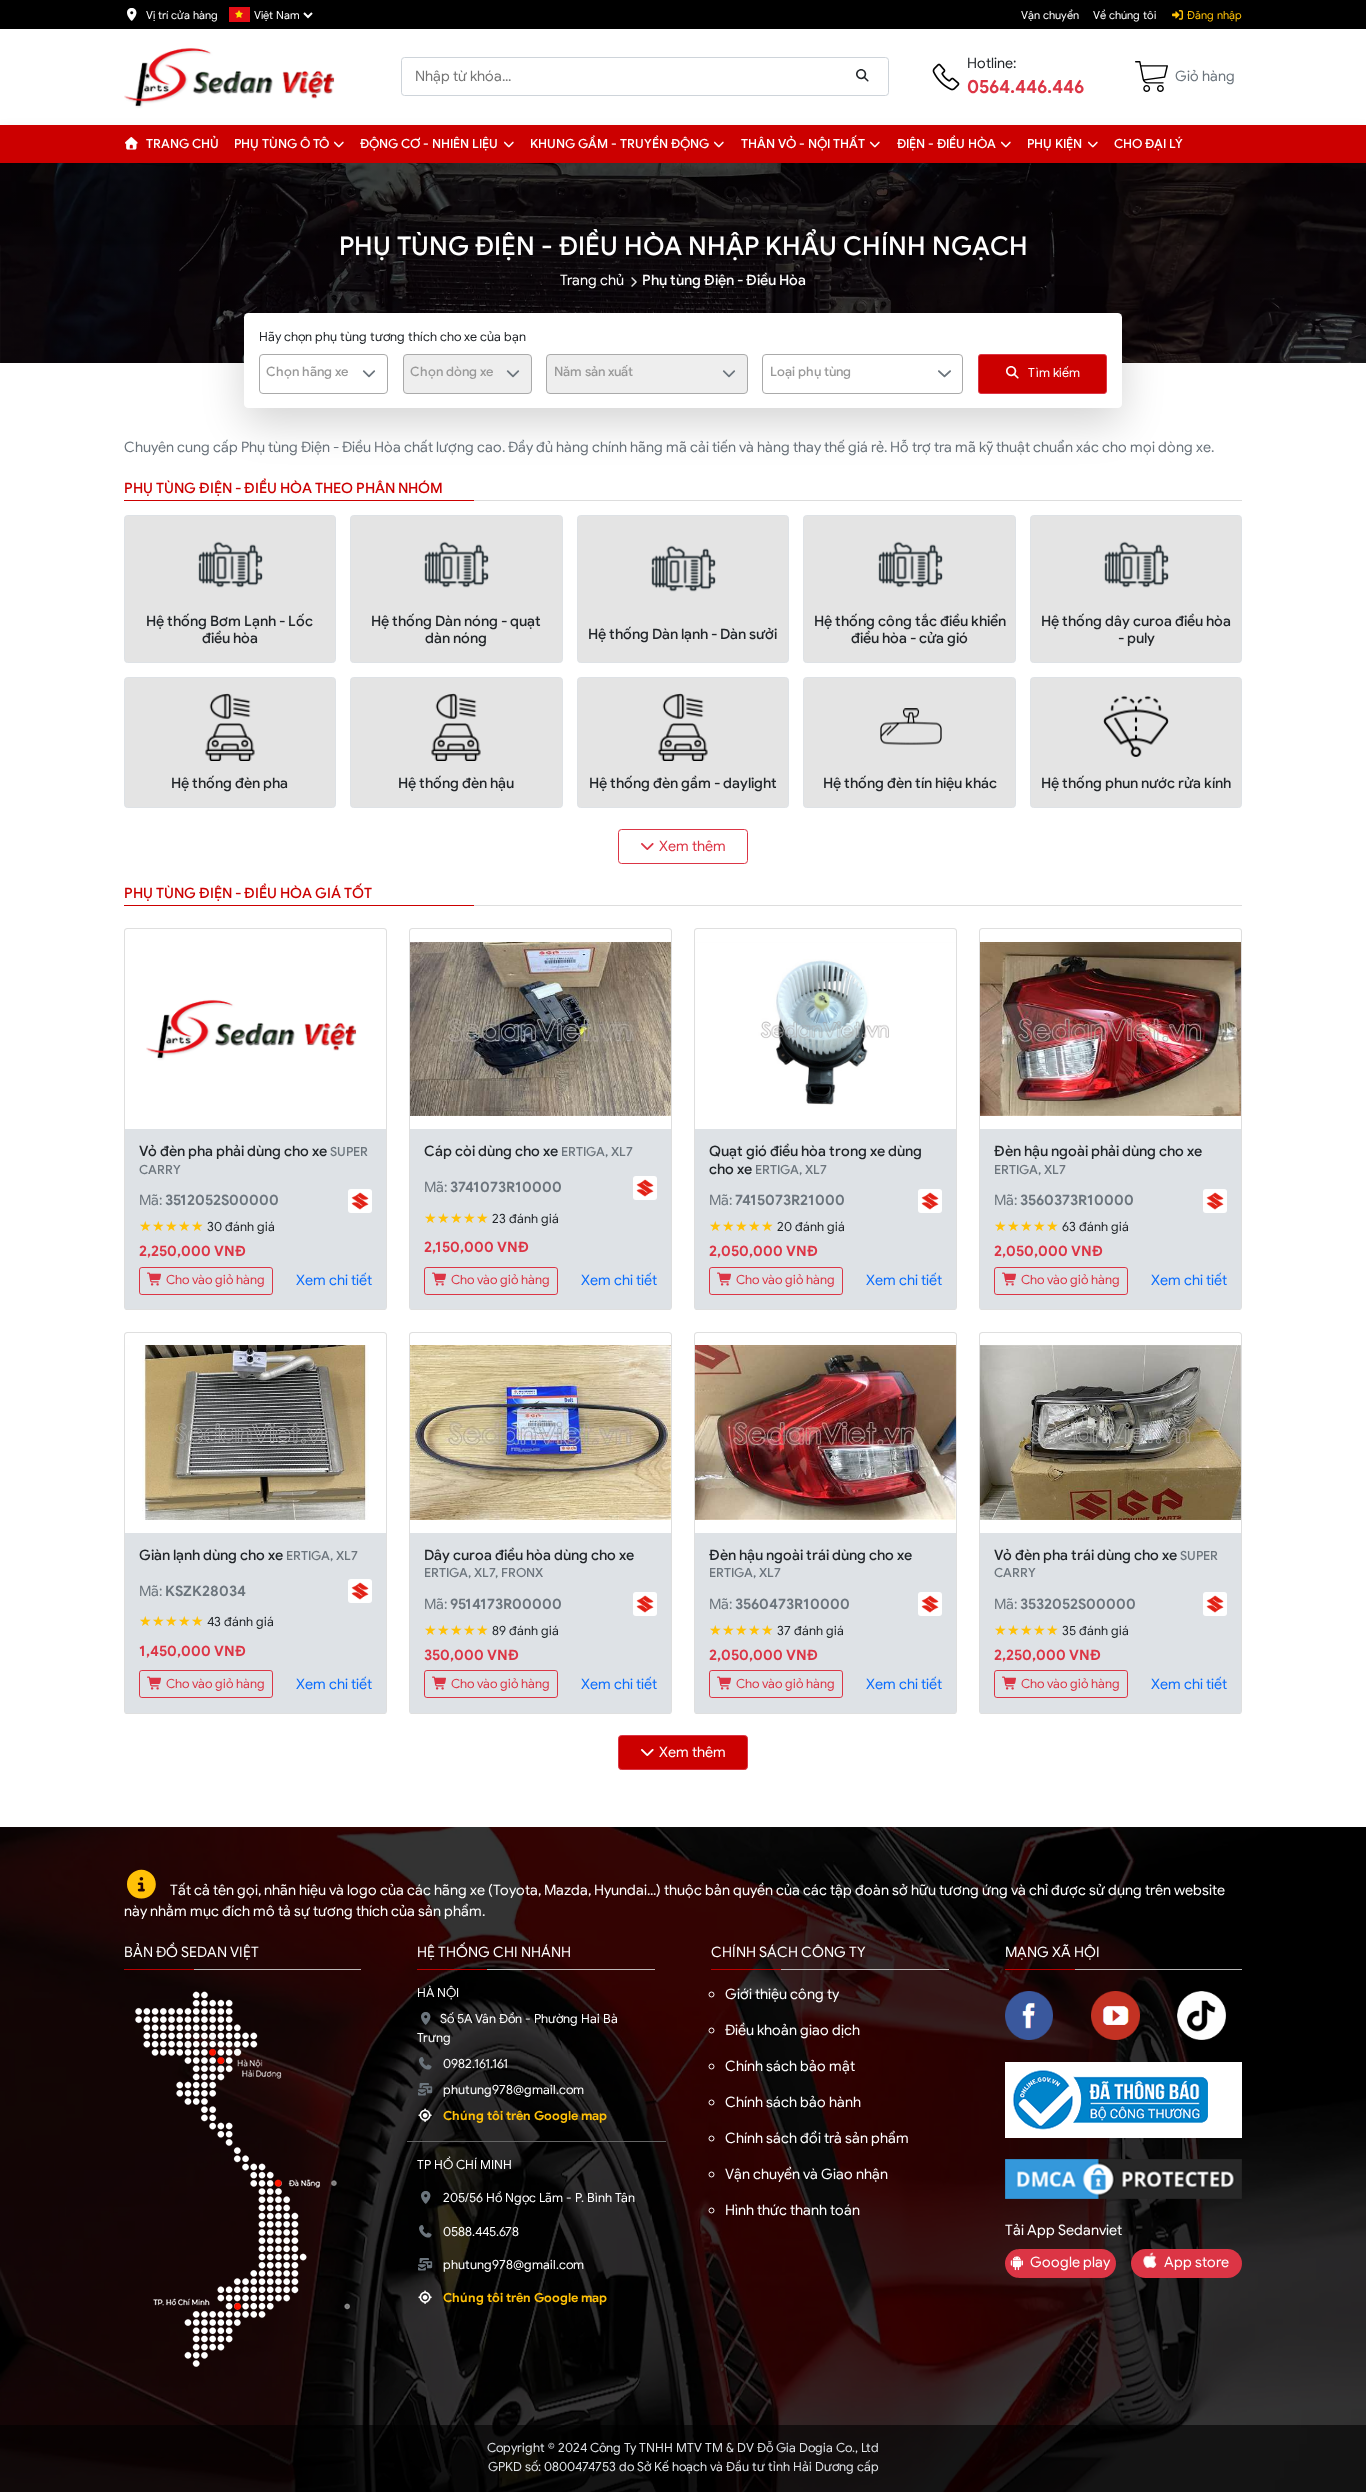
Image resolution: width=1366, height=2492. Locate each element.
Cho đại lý (1148, 144)
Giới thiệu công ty (782, 1994)
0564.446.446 (1025, 87)
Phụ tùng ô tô (281, 144)
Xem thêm (692, 846)
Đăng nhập (1213, 15)
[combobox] (323, 374)
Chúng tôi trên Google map (525, 2116)
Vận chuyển (1050, 15)
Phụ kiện (1054, 144)
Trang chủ (181, 144)
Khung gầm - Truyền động (619, 144)
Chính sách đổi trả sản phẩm (817, 2138)
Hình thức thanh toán (792, 2210)
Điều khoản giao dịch (792, 2030)
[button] (339, 144)
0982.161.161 (475, 2064)
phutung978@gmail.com (513, 2090)
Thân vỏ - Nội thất (803, 144)
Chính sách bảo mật (790, 2066)
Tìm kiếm (1054, 373)
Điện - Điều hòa (946, 144)
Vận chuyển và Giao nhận (806, 2174)
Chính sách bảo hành (793, 2102)
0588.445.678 (481, 2232)
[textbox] (312, 372)
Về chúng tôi (1124, 15)
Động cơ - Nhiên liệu (429, 144)
